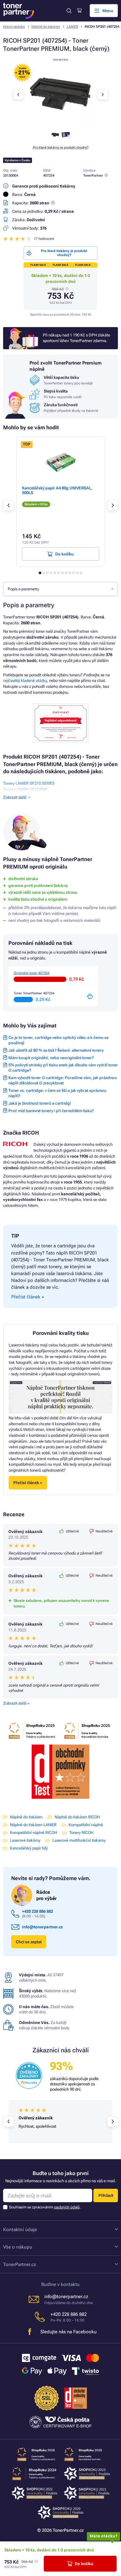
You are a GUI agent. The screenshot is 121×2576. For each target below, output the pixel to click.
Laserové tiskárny (25, 1840)
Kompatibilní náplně (86, 1825)
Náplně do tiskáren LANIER (33, 1825)
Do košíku (84, 2564)
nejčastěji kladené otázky (25, 681)
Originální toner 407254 (31, 973)
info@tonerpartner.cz (43, 1927)
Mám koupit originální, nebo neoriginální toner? (51, 1058)
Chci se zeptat (29, 1942)
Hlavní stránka (14, 27)
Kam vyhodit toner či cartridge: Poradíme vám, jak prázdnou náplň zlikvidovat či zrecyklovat (63, 1080)
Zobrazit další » (16, 1703)
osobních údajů (67, 2207)
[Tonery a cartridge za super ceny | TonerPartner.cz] (19, 11)
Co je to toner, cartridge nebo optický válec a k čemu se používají (58, 1040)
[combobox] (60, 589)
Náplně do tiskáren (46, 27)
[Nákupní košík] (79, 11)
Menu (108, 11)
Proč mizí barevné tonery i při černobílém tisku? (51, 1111)
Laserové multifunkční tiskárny (79, 1840)
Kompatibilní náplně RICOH (34, 1833)
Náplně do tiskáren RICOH (77, 1817)
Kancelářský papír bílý (29, 1848)
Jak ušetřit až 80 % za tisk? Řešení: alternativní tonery (56, 1050)
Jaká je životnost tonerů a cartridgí (40, 1103)
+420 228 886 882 (38, 1911)
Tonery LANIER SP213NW (25, 789)
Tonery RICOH (81, 1833)
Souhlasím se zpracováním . (45, 2207)
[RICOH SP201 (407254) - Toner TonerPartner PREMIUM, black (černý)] (60, 124)
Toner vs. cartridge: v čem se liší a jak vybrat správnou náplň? (57, 1093)
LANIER (72, 27)
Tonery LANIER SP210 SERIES (29, 783)
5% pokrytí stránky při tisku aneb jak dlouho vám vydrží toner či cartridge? (63, 1068)
